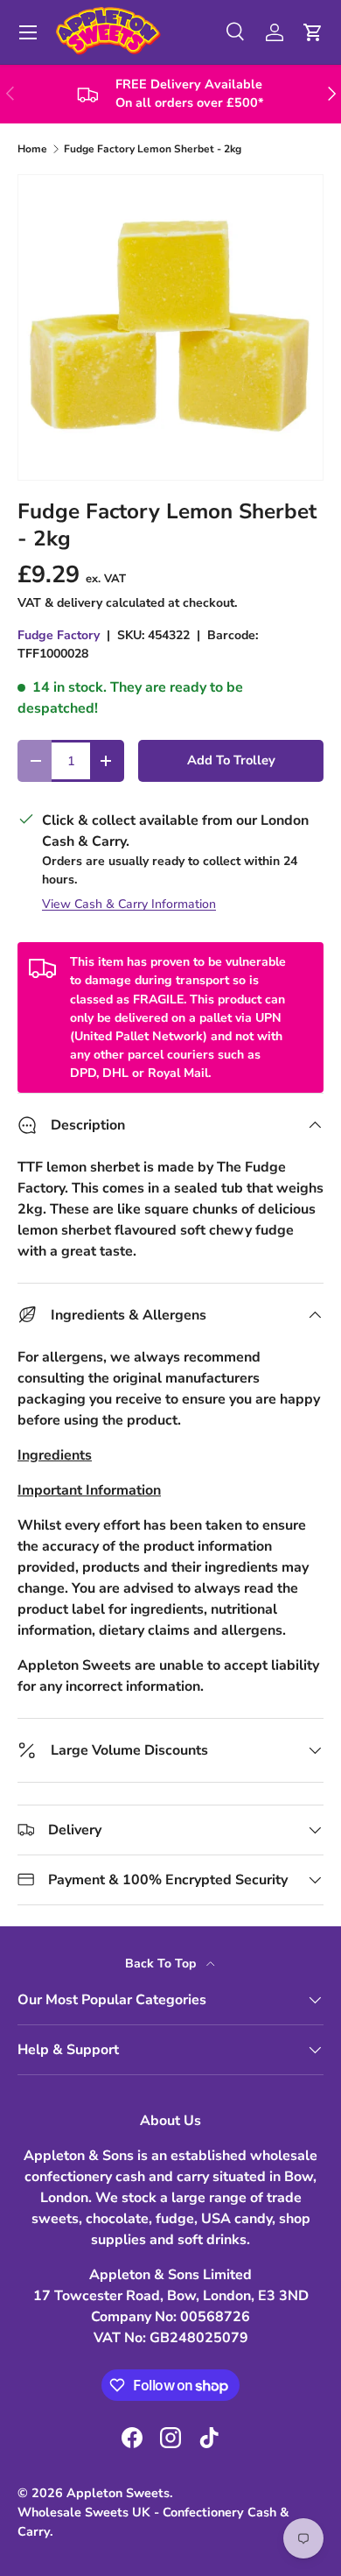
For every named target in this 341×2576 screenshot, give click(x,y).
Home (32, 149)
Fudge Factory (59, 635)
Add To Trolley (231, 760)
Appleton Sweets (118, 2493)
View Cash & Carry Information (129, 904)
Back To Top (162, 1964)
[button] (313, 32)
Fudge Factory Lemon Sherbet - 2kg (153, 149)
